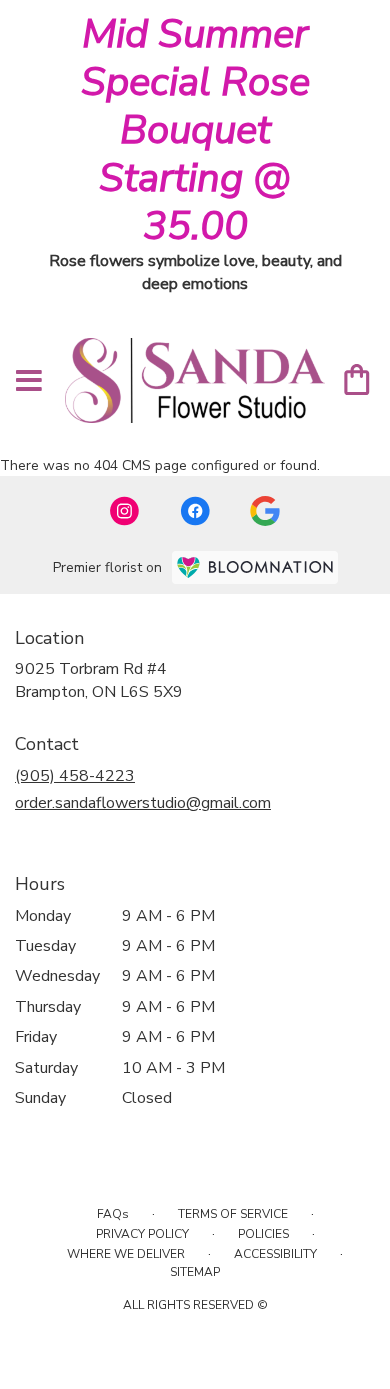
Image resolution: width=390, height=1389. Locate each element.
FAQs (113, 1214)
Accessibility (275, 1254)
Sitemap (195, 1272)
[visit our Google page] (265, 511)
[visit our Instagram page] (125, 511)
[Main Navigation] (29, 382)
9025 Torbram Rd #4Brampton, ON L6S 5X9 (99, 680)
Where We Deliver (126, 1254)
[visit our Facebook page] (195, 511)
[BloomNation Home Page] (255, 567)
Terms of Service (233, 1214)
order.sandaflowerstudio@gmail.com (143, 803)
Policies (263, 1234)
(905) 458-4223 (75, 776)
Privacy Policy (142, 1234)
